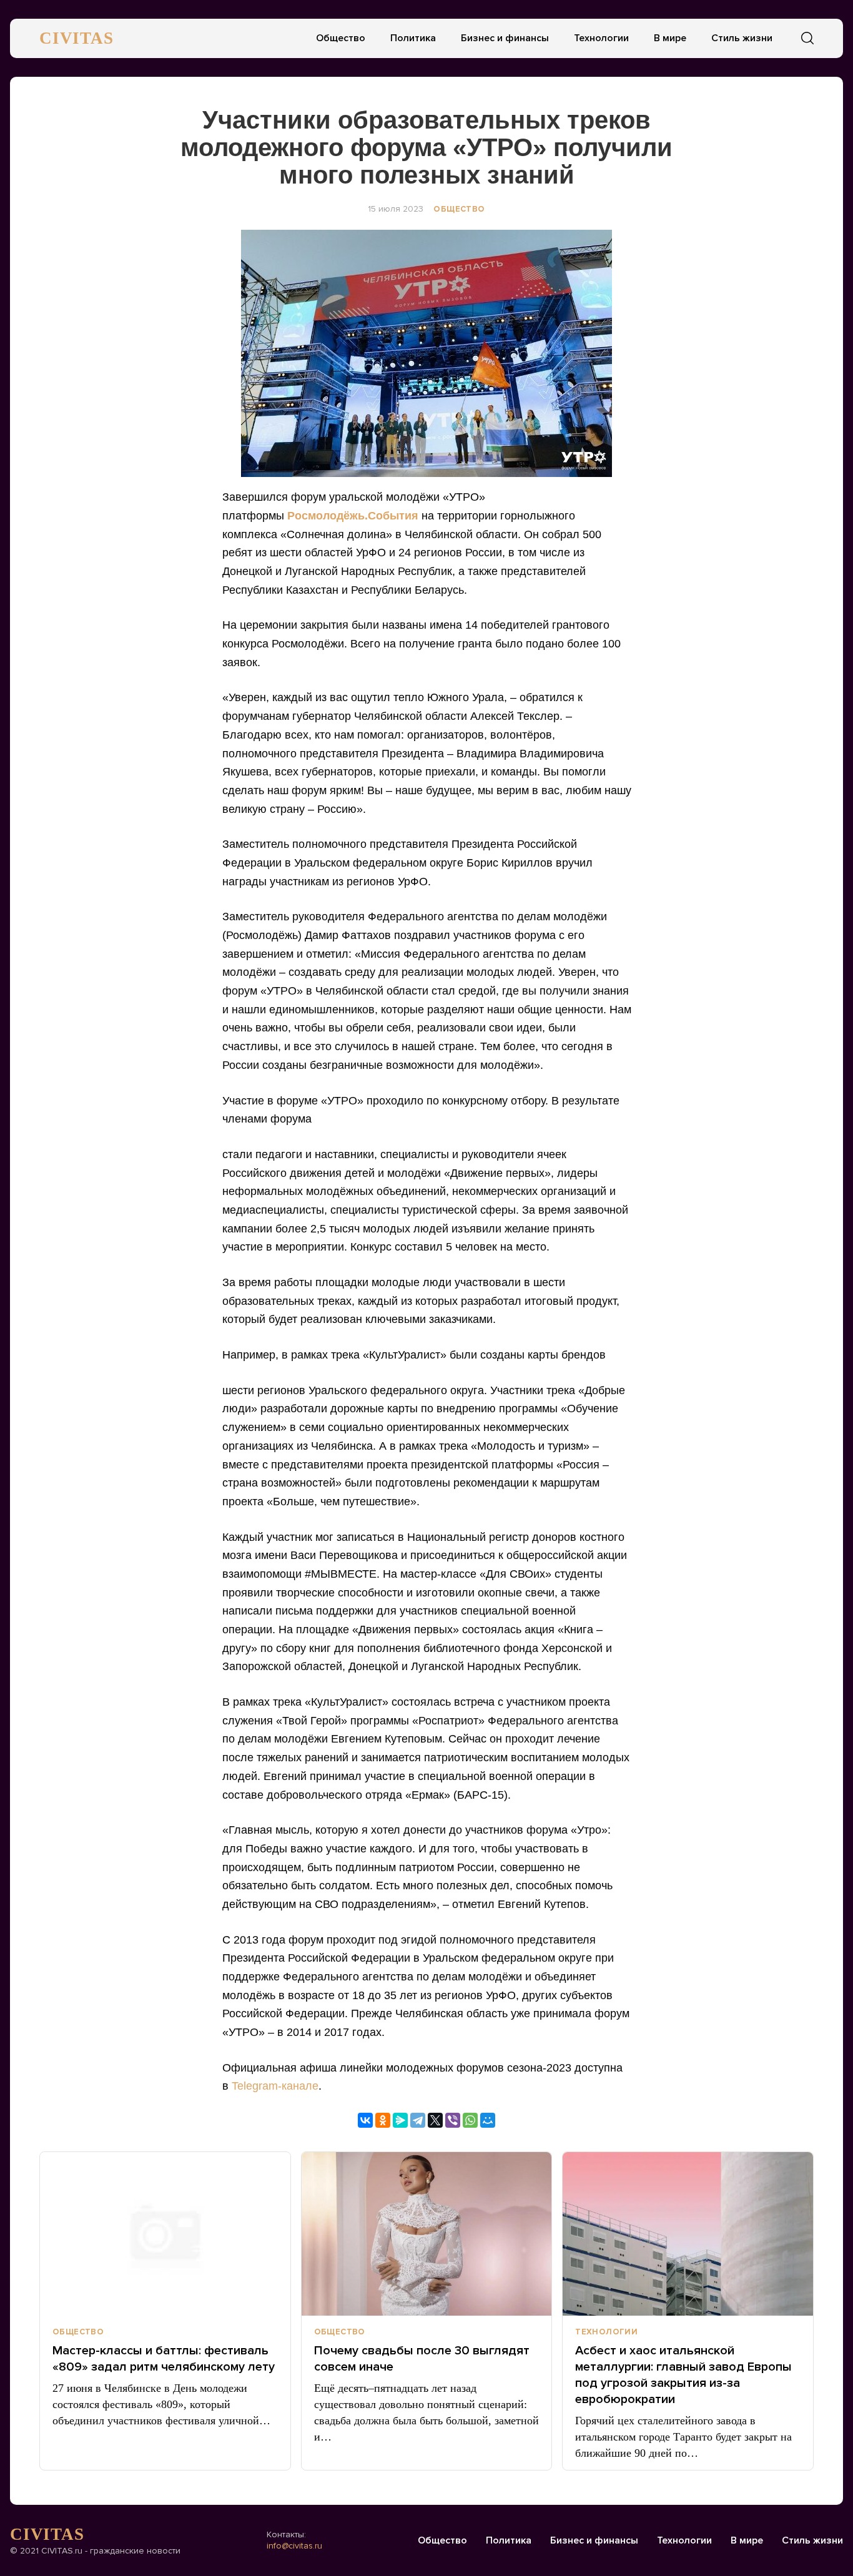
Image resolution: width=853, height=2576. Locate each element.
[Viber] (453, 2120)
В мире (670, 38)
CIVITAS (76, 38)
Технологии (601, 38)
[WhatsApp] (470, 2120)
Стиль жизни (742, 38)
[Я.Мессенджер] (400, 2120)
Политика (413, 38)
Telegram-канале (275, 2086)
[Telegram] (418, 2120)
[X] (435, 2120)
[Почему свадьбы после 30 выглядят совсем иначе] (427, 2234)
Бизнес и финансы (505, 38)
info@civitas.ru (294, 2546)
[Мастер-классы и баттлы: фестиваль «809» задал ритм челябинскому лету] (165, 2234)
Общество (341, 38)
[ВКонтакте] (365, 2120)
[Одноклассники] (383, 2120)
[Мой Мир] (488, 2120)
